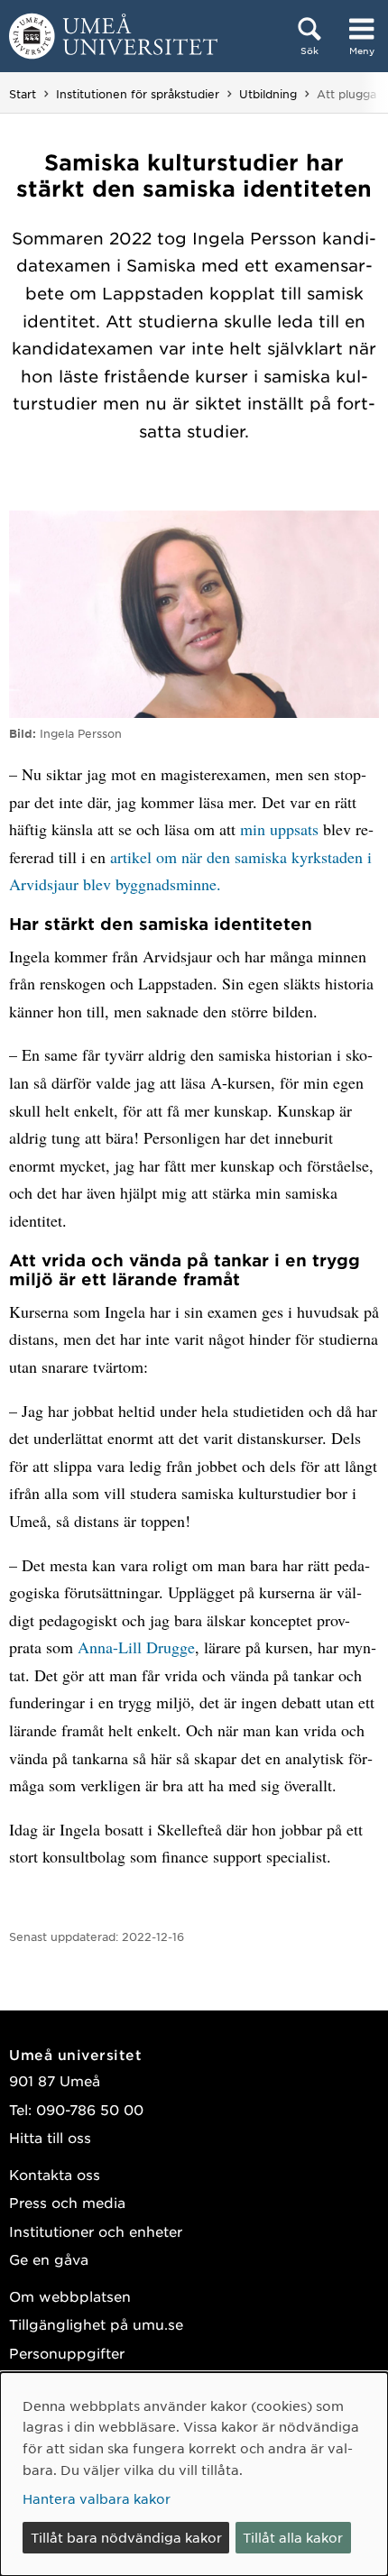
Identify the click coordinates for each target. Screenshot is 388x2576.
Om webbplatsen (70, 2296)
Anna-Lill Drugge (136, 1647)
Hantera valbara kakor (97, 2498)
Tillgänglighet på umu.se (96, 2324)
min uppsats (279, 829)
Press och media (67, 2202)
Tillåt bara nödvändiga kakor (126, 2537)
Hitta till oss (50, 2137)
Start (23, 94)
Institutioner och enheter (96, 2231)
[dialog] (194, 2474)
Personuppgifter (67, 2353)
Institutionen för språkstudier (138, 94)
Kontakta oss (55, 2174)
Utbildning (268, 94)
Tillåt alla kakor (293, 2537)
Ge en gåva (49, 2259)
